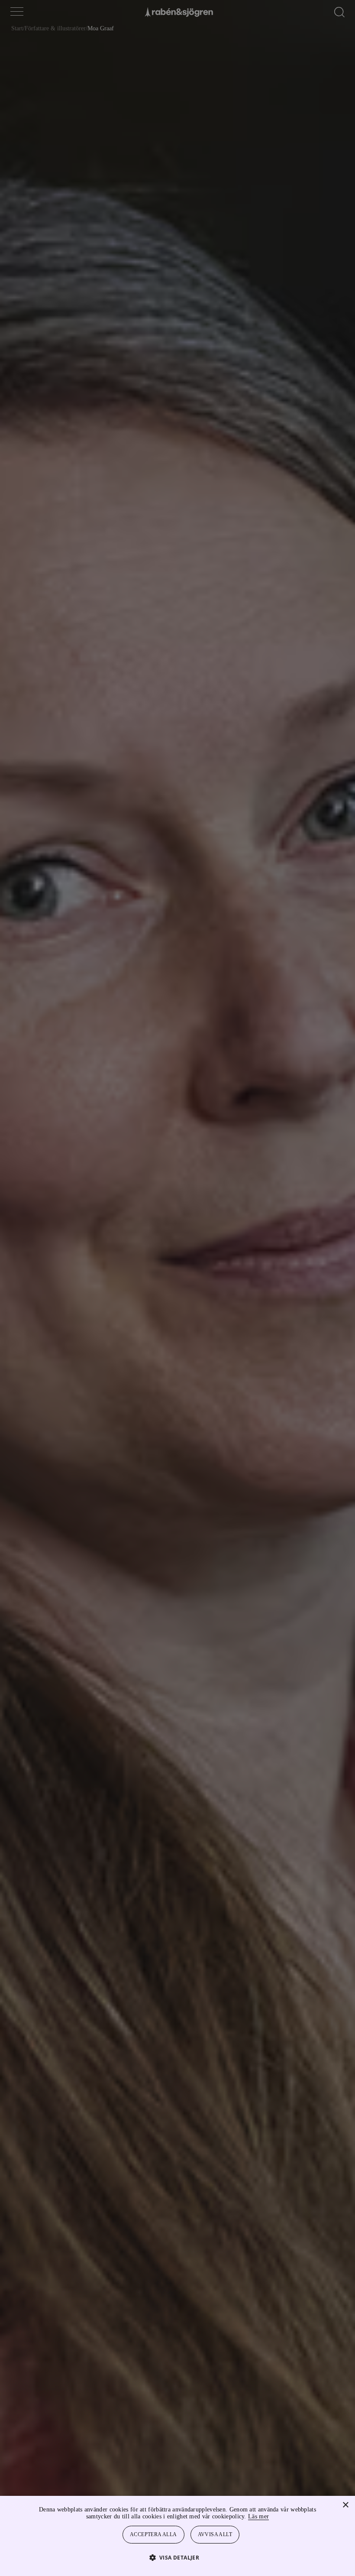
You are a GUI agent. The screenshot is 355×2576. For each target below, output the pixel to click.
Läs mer (282, 2516)
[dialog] (177, 1288)
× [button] (345, 2505)
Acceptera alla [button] (154, 2535)
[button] (178, 2557)
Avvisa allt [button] (216, 2535)
